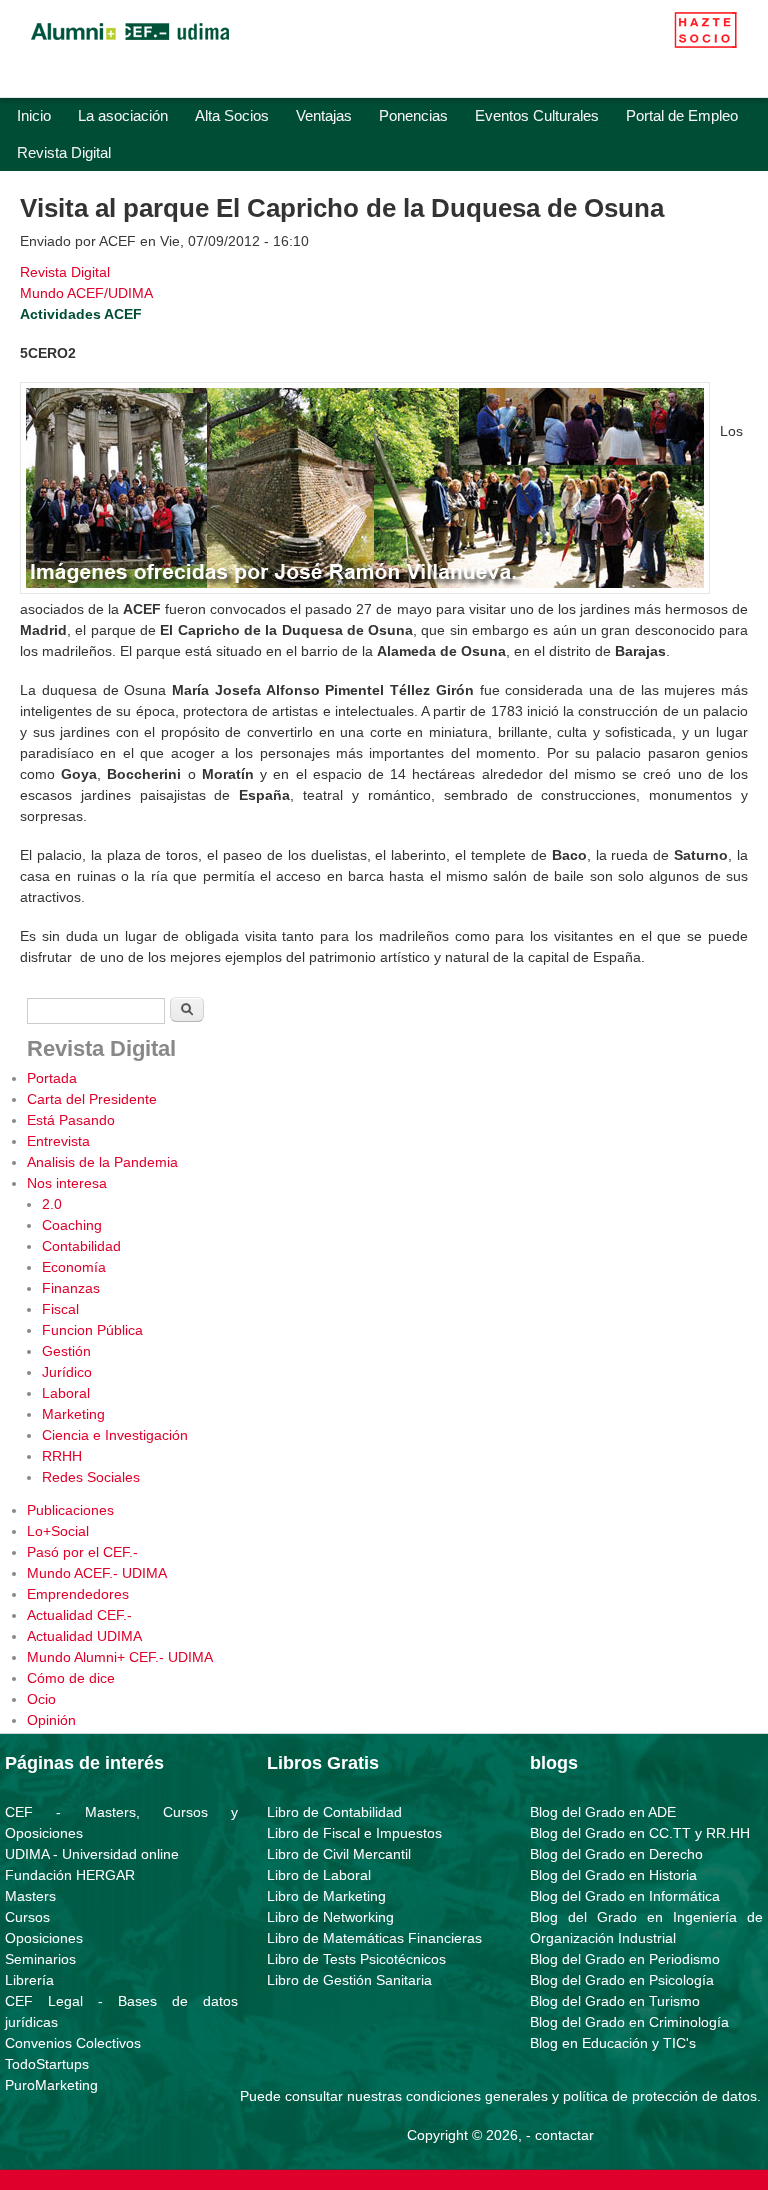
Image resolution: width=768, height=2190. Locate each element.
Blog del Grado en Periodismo (625, 1959)
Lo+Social (58, 1531)
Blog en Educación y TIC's (613, 2043)
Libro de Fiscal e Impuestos (354, 1833)
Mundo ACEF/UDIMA (86, 293)
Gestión (66, 1351)
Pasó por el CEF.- (82, 1552)
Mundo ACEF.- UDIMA (97, 1573)
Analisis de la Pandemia (102, 1162)
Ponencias (413, 115)
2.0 (52, 1204)
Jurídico (67, 1372)
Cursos (27, 1917)
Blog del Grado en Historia (613, 1875)
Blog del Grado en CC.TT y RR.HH (640, 1833)
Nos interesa (67, 1183)
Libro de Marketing (326, 1896)
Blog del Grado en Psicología (622, 1980)
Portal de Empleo (682, 115)
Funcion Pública (92, 1330)
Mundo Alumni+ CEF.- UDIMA (120, 1657)
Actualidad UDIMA (84, 1636)
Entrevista (58, 1141)
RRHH (62, 1456)
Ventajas (324, 115)
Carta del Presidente (92, 1099)
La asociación (123, 115)
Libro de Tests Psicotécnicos (356, 1959)
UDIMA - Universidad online (92, 1854)
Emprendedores (78, 1594)
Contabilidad (81, 1246)
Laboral (66, 1393)
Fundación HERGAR (70, 1875)
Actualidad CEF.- (79, 1615)
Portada (52, 1078)
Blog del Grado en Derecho (616, 1854)
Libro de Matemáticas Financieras (374, 1938)
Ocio (41, 1699)
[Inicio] (130, 45)
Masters (30, 1896)
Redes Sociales (91, 1477)
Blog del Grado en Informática (625, 1896)
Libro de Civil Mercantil (339, 1854)
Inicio (34, 115)
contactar (564, 2135)
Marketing (73, 1414)
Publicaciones (70, 1510)
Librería (29, 1980)
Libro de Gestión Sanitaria (349, 1980)
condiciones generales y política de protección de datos (581, 2096)
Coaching (72, 1225)
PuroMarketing (51, 2085)
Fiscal (60, 1309)
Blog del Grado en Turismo (615, 2001)
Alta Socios (232, 115)
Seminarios (40, 1959)
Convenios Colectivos (73, 2043)
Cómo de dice (71, 1678)
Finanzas (71, 1288)
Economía (74, 1267)
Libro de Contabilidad (334, 1812)
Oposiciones (44, 1938)
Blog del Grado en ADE (603, 1812)
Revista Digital (64, 152)
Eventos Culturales (537, 115)
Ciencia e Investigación (115, 1435)
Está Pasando (71, 1120)
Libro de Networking (330, 1917)
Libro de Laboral (319, 1875)
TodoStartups (47, 2064)
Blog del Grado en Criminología (629, 2022)
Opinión (51, 1720)
